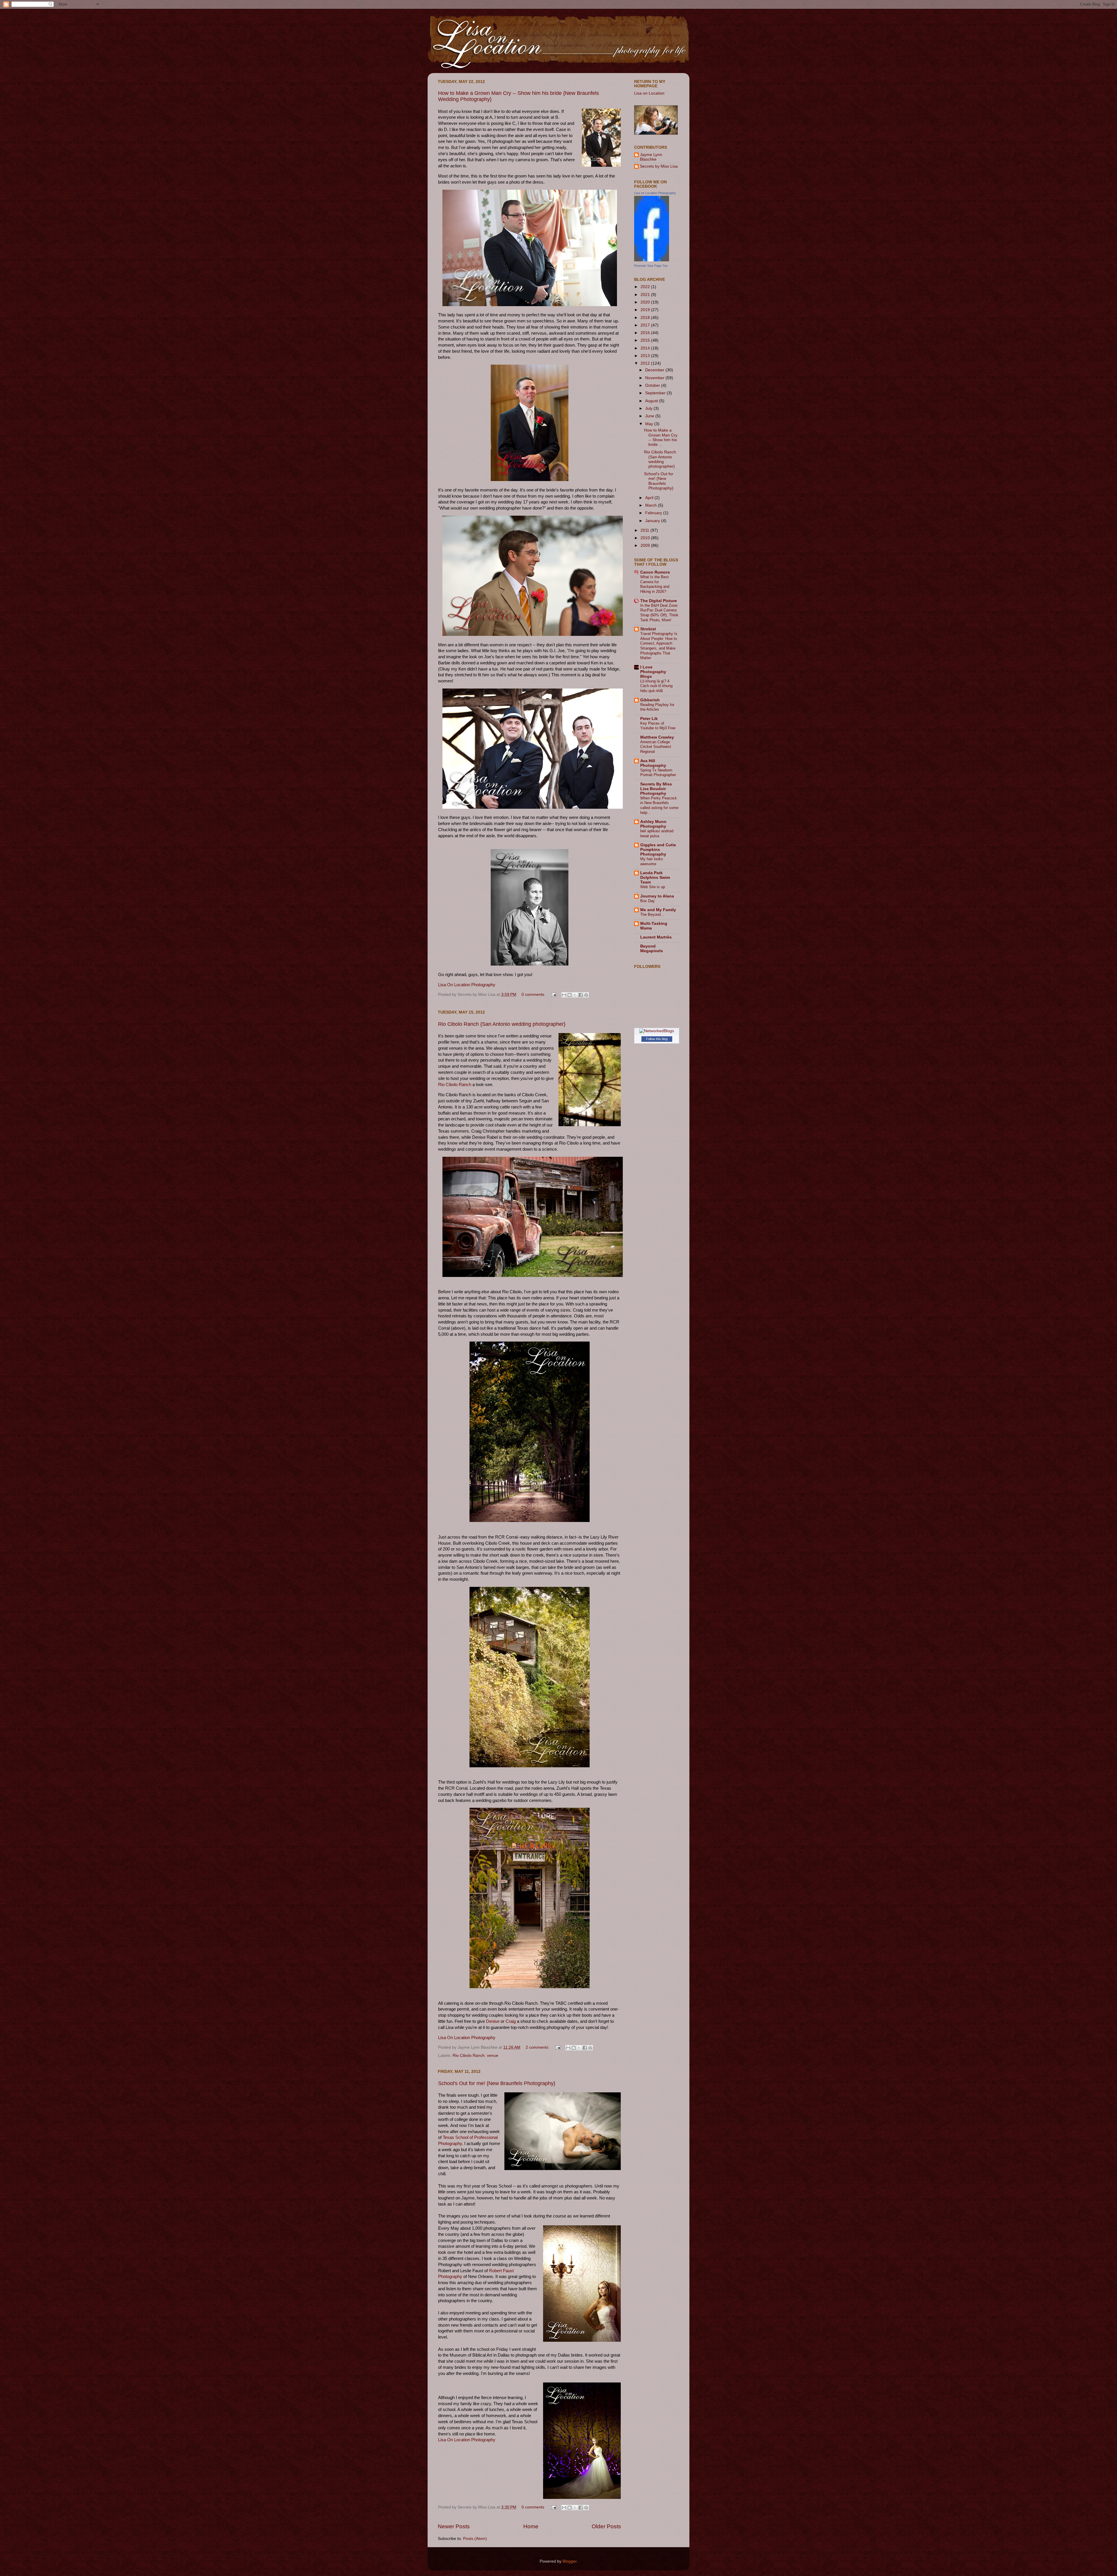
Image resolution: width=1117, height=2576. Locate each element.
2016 (646, 333)
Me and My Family (658, 910)
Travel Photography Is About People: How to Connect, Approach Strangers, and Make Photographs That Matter (659, 646)
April (650, 498)
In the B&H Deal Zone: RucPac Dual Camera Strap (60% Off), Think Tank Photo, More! (659, 613)
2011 (645, 530)
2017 (646, 325)
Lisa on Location (649, 93)
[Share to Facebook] (581, 995)
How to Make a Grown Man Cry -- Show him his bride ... (661, 437)
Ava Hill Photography (653, 763)
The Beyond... (652, 914)
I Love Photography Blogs (653, 672)
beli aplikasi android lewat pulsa (657, 833)
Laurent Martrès (656, 937)
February (654, 513)
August (652, 401)
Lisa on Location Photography (655, 193)
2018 (646, 318)
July (649, 408)
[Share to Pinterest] (586, 995)
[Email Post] (553, 995)
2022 (646, 287)
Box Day (648, 901)
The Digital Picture (659, 601)
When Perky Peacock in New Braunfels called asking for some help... (659, 805)
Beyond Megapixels (652, 949)
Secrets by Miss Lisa (659, 166)
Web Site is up (653, 887)
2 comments (537, 2047)
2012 (646, 363)
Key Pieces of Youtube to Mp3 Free (658, 726)
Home (531, 2526)
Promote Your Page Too (651, 266)
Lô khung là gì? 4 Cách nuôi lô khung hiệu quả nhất (656, 686)
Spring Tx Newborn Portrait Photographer (658, 773)
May (650, 424)
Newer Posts (454, 2526)
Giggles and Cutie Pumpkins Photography (658, 850)
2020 (646, 302)
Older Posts (606, 2526)
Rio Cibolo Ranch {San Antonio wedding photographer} (502, 1024)
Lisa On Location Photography (467, 985)
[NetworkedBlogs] (657, 1031)
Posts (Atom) (475, 2539)
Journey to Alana (657, 896)
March (652, 505)
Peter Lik (649, 719)
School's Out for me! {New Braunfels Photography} (497, 2083)
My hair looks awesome (652, 861)
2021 (646, 295)
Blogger (570, 2561)
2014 (646, 348)
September (656, 393)
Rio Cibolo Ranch (455, 1085)
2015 (646, 340)
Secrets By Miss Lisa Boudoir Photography (656, 789)
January (653, 521)
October (653, 385)
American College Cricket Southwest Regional (656, 747)
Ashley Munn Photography (653, 824)
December (655, 370)
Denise (493, 2021)
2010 (646, 538)
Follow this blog (657, 1039)
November (655, 378)
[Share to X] (575, 995)
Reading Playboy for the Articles (657, 707)
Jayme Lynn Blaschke (651, 157)
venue (493, 2056)
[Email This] (564, 995)
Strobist (648, 629)
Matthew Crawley (657, 737)
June (650, 416)
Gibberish (650, 700)
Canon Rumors (655, 572)
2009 (646, 545)
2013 (646, 356)
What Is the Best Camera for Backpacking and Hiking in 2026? (655, 584)
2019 (646, 310)
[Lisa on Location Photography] (652, 260)
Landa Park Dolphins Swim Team (655, 878)
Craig (511, 2021)
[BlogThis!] (570, 995)
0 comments (533, 995)
